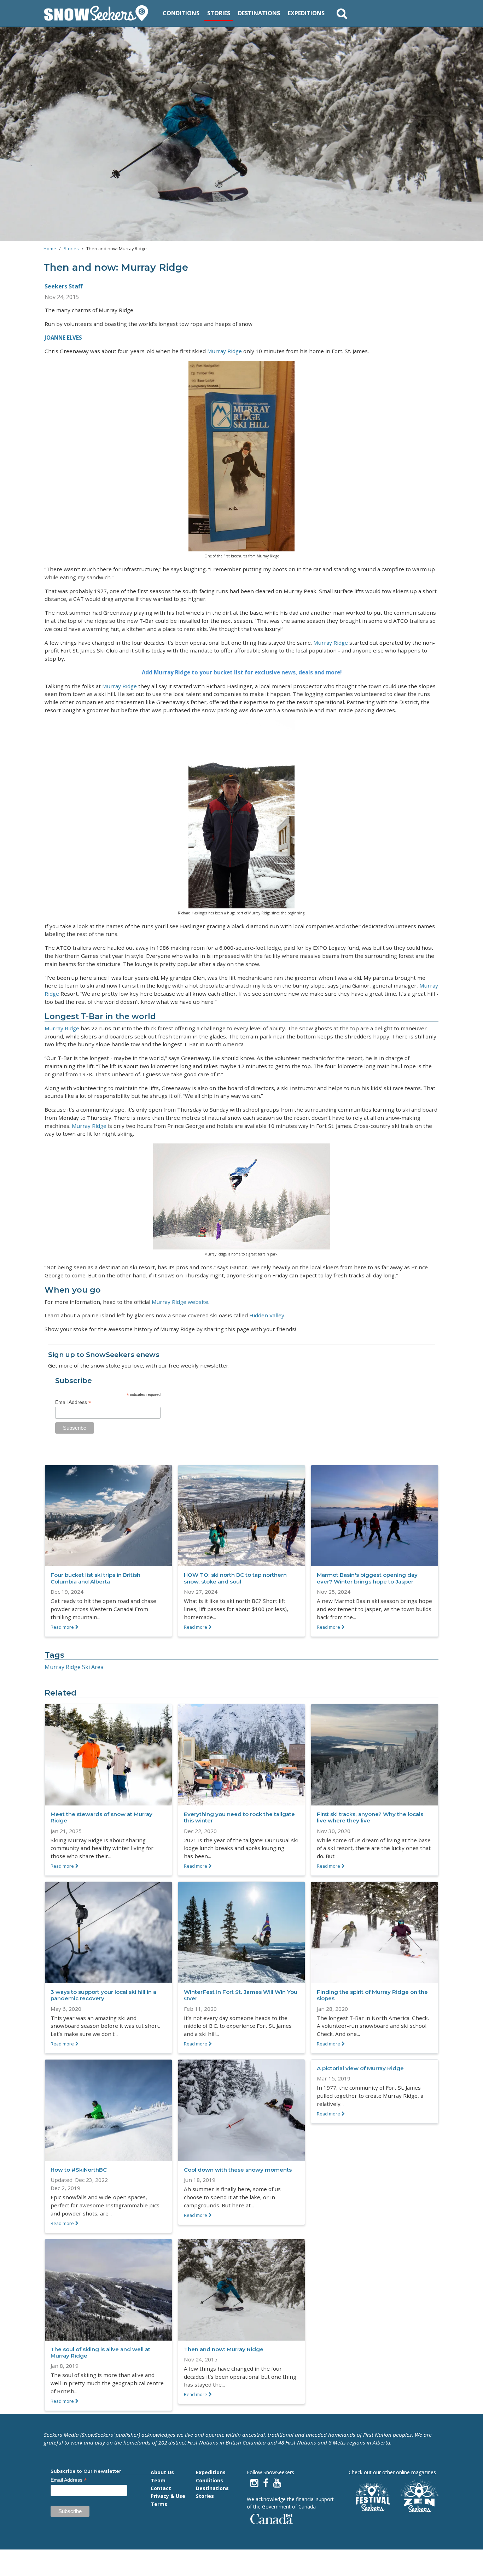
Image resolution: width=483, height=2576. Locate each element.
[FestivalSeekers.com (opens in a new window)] (372, 2497)
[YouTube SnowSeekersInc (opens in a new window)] (277, 2483)
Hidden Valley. (267, 1315)
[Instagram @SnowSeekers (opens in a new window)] (254, 2483)
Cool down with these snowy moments (238, 2170)
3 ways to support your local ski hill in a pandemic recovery (103, 1995)
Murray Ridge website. (181, 1302)
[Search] (342, 13)
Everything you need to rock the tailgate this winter (239, 1817)
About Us (162, 2472)
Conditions (181, 13)
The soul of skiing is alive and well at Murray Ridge (100, 2352)
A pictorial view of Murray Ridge (360, 2068)
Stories (219, 13)
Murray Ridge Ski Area (74, 1667)
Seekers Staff (63, 286)
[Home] (99, 13)
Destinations (259, 13)
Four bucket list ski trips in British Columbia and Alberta (95, 1578)
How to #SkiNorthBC (79, 2170)
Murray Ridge (225, 351)
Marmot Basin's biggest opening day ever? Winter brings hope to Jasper (367, 1578)
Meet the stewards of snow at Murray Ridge (101, 1817)
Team (158, 2480)
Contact (161, 2488)
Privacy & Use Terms (168, 2500)
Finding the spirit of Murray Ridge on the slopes (372, 1995)
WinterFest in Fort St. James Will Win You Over (241, 1995)
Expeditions (306, 13)
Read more (62, 1627)
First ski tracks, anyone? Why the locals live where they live (370, 1817)
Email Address (73, 1402)
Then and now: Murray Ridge (224, 2349)
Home (50, 248)
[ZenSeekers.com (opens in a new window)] (420, 2497)
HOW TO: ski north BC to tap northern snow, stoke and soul (235, 1578)
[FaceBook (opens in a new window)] (266, 2483)
